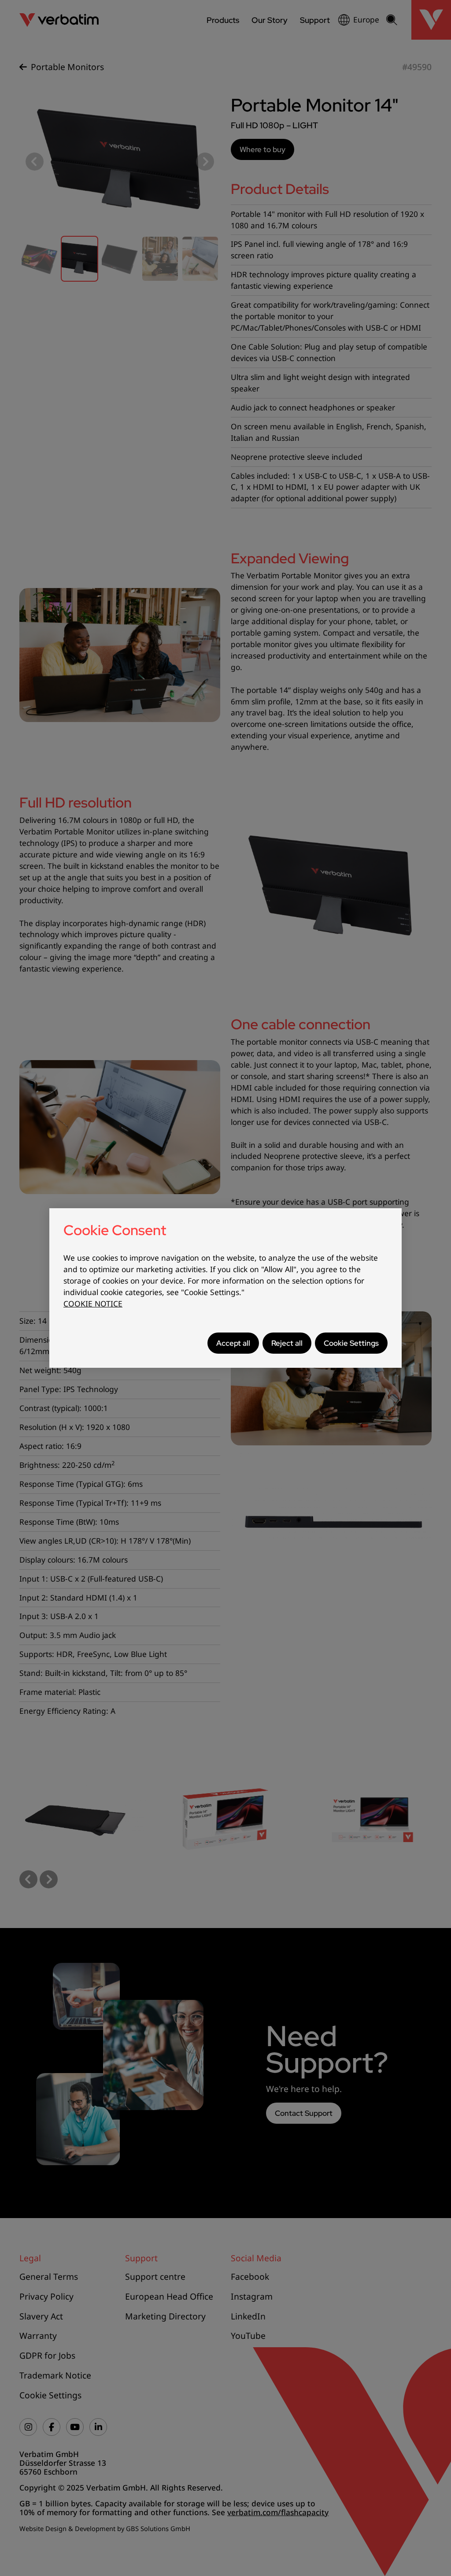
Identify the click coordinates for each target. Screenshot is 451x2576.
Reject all (287, 1343)
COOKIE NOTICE (93, 1304)
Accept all (233, 1343)
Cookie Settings (351, 1343)
